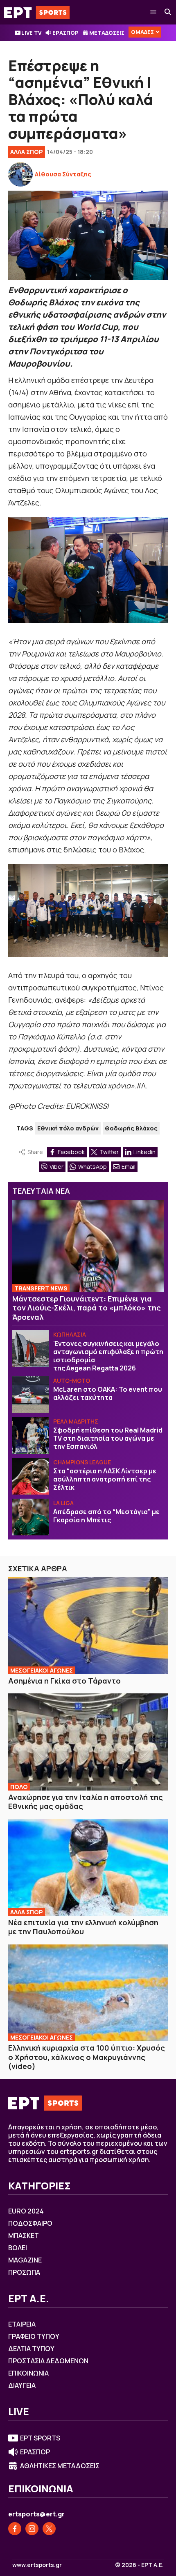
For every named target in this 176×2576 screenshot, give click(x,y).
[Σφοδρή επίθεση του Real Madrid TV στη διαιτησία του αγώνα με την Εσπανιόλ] (31, 1435)
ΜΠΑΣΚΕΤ (24, 2236)
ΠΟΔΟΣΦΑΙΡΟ (30, 2223)
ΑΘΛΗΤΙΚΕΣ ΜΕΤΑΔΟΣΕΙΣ (60, 2466)
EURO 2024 (26, 2211)
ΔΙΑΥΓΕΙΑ (22, 2385)
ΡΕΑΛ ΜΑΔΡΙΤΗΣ (76, 1421)
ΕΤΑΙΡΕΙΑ (22, 2324)
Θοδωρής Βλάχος (131, 1128)
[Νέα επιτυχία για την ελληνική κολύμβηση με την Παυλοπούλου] (88, 1867)
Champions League (82, 1462)
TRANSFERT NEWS (41, 1288)
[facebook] (15, 2529)
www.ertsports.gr (37, 2565)
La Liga (63, 1503)
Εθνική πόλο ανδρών (68, 1128)
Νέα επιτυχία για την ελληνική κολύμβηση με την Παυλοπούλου (83, 1927)
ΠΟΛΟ (19, 1787)
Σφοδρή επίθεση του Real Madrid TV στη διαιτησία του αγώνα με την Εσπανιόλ (108, 1438)
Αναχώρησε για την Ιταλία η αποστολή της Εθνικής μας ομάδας (86, 1802)
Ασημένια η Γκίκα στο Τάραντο (64, 1681)
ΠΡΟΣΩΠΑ (24, 2272)
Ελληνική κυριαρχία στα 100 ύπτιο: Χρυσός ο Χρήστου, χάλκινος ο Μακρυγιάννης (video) (87, 2057)
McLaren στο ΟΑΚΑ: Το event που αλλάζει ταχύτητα (108, 1393)
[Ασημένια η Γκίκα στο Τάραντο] (88, 1625)
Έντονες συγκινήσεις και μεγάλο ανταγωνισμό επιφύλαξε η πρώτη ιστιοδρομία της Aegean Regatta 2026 (108, 1356)
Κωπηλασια (70, 1334)
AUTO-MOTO (72, 1380)
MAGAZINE (25, 2260)
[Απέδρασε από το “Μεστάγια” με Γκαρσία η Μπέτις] (31, 1517)
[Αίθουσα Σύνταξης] (20, 174)
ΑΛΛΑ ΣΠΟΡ (27, 152)
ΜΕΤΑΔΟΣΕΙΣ (107, 33)
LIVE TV (31, 33)
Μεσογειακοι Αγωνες (42, 1670)
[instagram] (32, 2529)
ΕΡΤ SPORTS (40, 2438)
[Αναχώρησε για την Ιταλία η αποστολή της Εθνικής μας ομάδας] (88, 1742)
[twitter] (49, 2529)
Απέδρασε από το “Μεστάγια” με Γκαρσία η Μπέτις (106, 1516)
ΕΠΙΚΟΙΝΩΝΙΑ (28, 2373)
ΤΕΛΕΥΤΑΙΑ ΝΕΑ (41, 1191)
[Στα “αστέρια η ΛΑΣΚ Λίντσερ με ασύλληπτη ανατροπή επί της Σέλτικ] (31, 1476)
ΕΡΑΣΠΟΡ (65, 33)
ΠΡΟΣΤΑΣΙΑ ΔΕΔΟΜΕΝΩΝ (48, 2361)
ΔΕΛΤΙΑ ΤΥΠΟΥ (31, 2349)
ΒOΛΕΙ (18, 2248)
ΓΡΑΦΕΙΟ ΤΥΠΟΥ (34, 2336)
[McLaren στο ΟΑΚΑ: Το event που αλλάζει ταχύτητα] (31, 1395)
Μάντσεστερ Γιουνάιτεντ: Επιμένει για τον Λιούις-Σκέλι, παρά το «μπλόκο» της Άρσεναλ (87, 1308)
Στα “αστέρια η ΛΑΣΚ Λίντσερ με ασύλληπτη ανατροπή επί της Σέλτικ (105, 1479)
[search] (168, 12)
